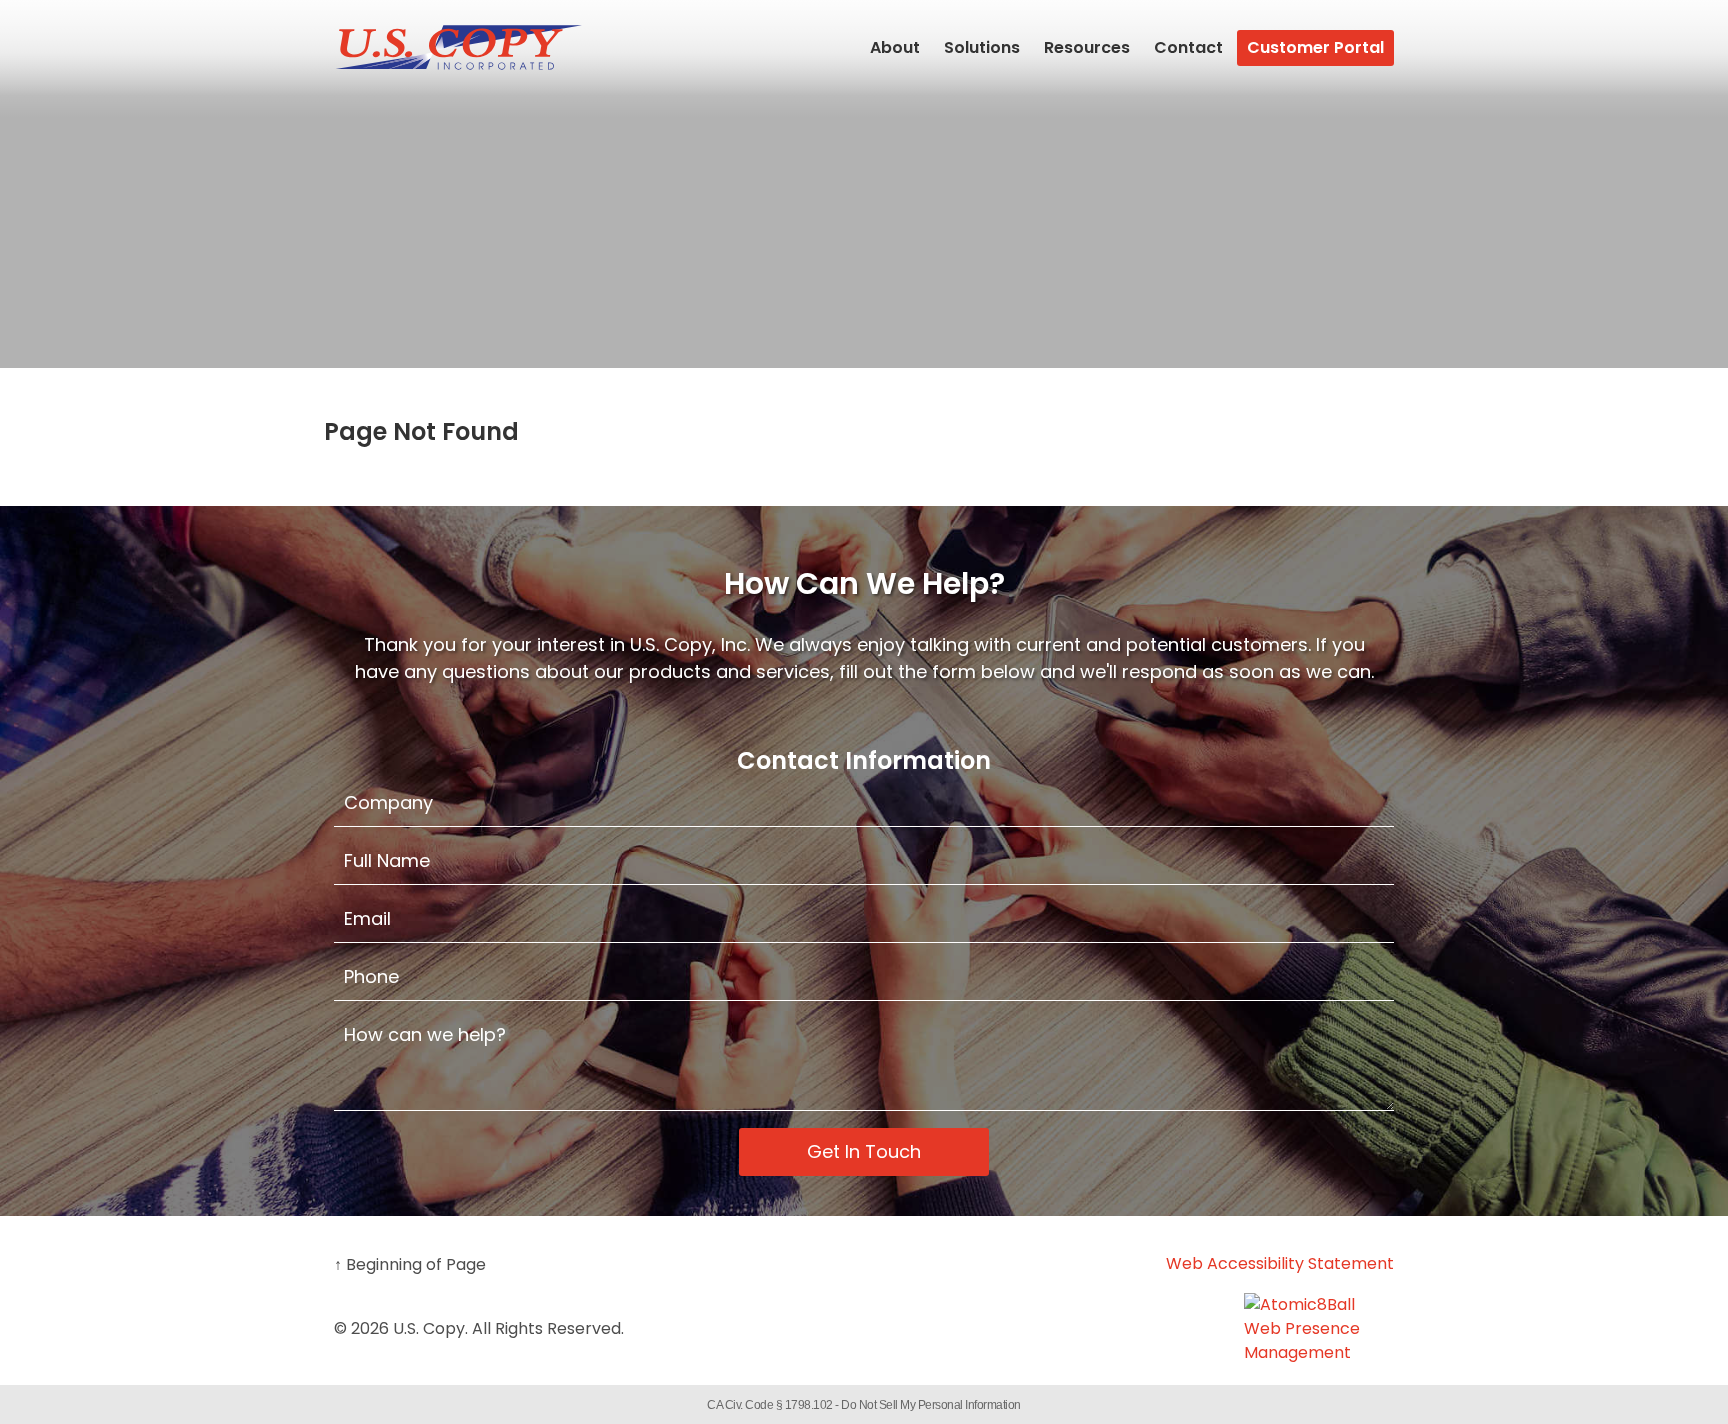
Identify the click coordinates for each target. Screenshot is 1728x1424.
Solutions (982, 47)
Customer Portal (1315, 47)
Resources (1087, 47)
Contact (1188, 47)
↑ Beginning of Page (410, 1264)
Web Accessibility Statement (1280, 1263)
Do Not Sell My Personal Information (931, 1405)
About (895, 47)
